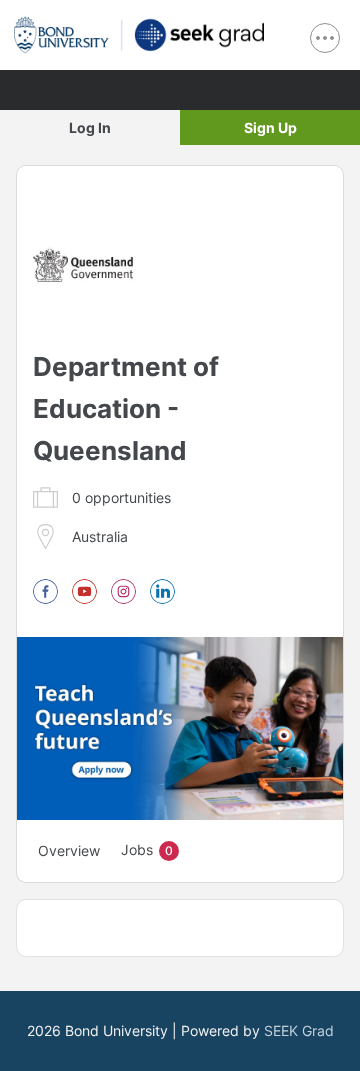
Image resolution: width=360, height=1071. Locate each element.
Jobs (147, 849)
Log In (90, 127)
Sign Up (270, 127)
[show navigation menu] (325, 38)
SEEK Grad (299, 1030)
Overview (69, 850)
